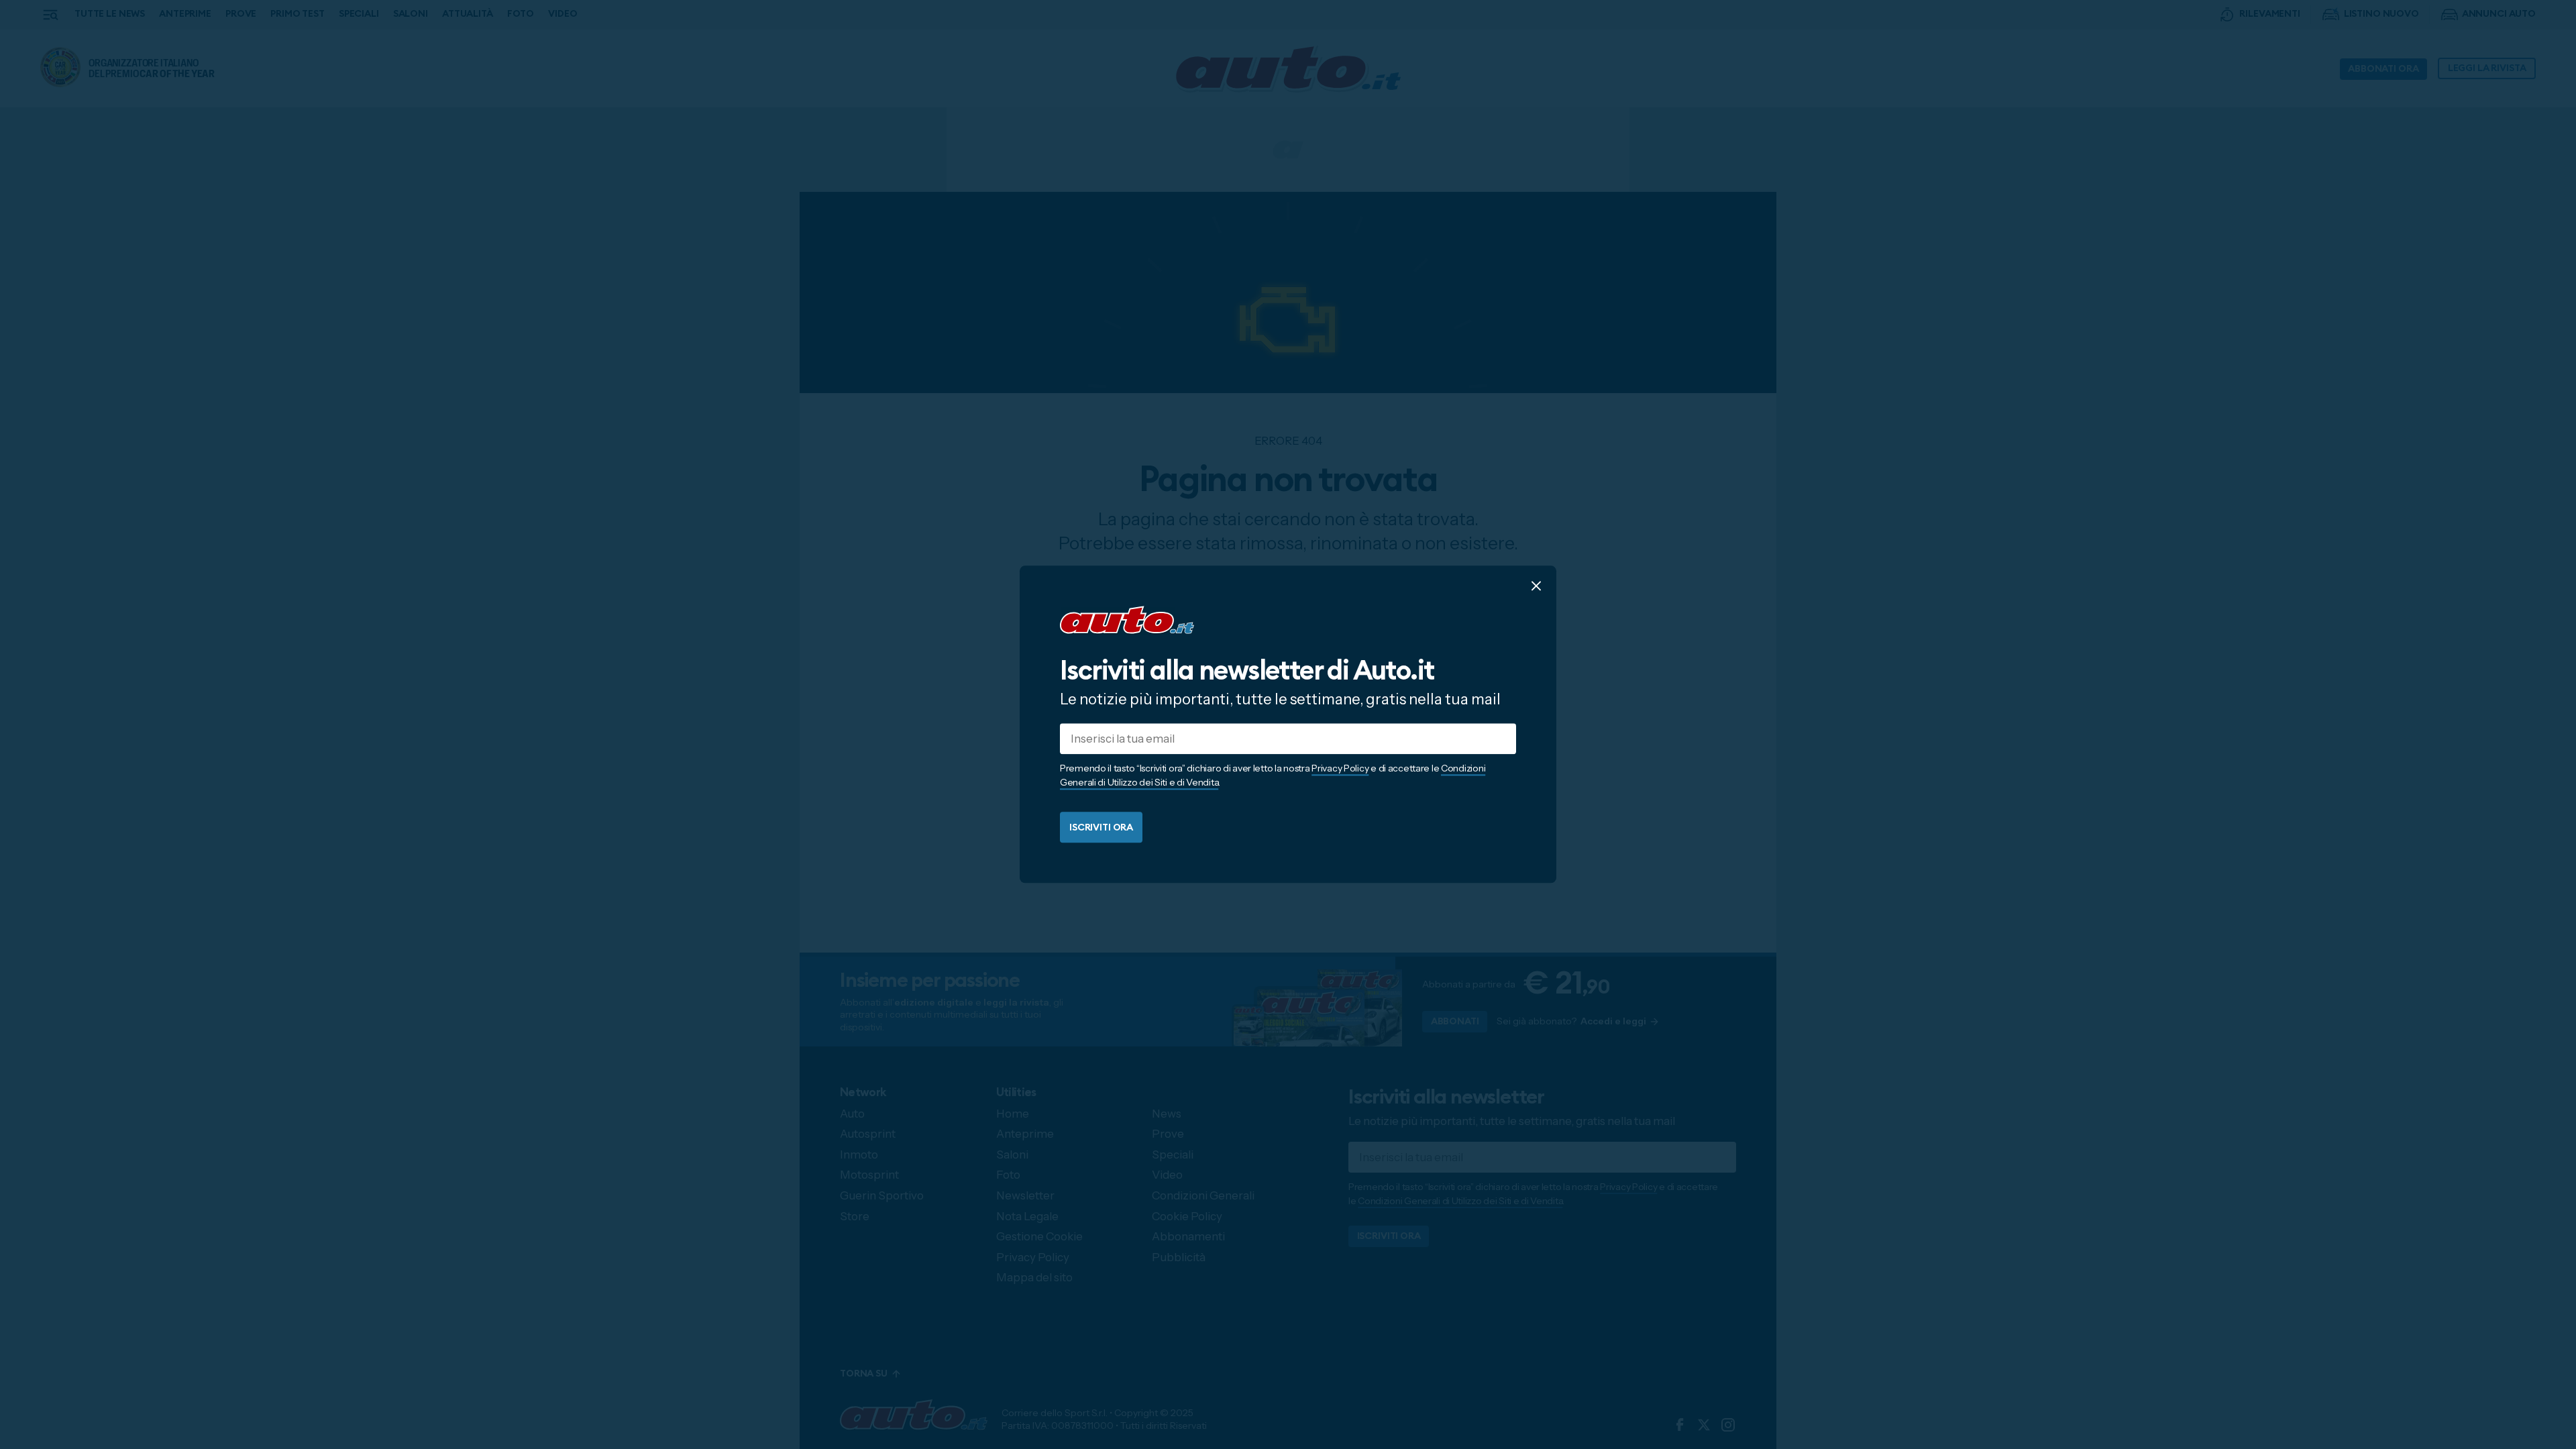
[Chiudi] (1536, 586)
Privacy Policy (1340, 769)
